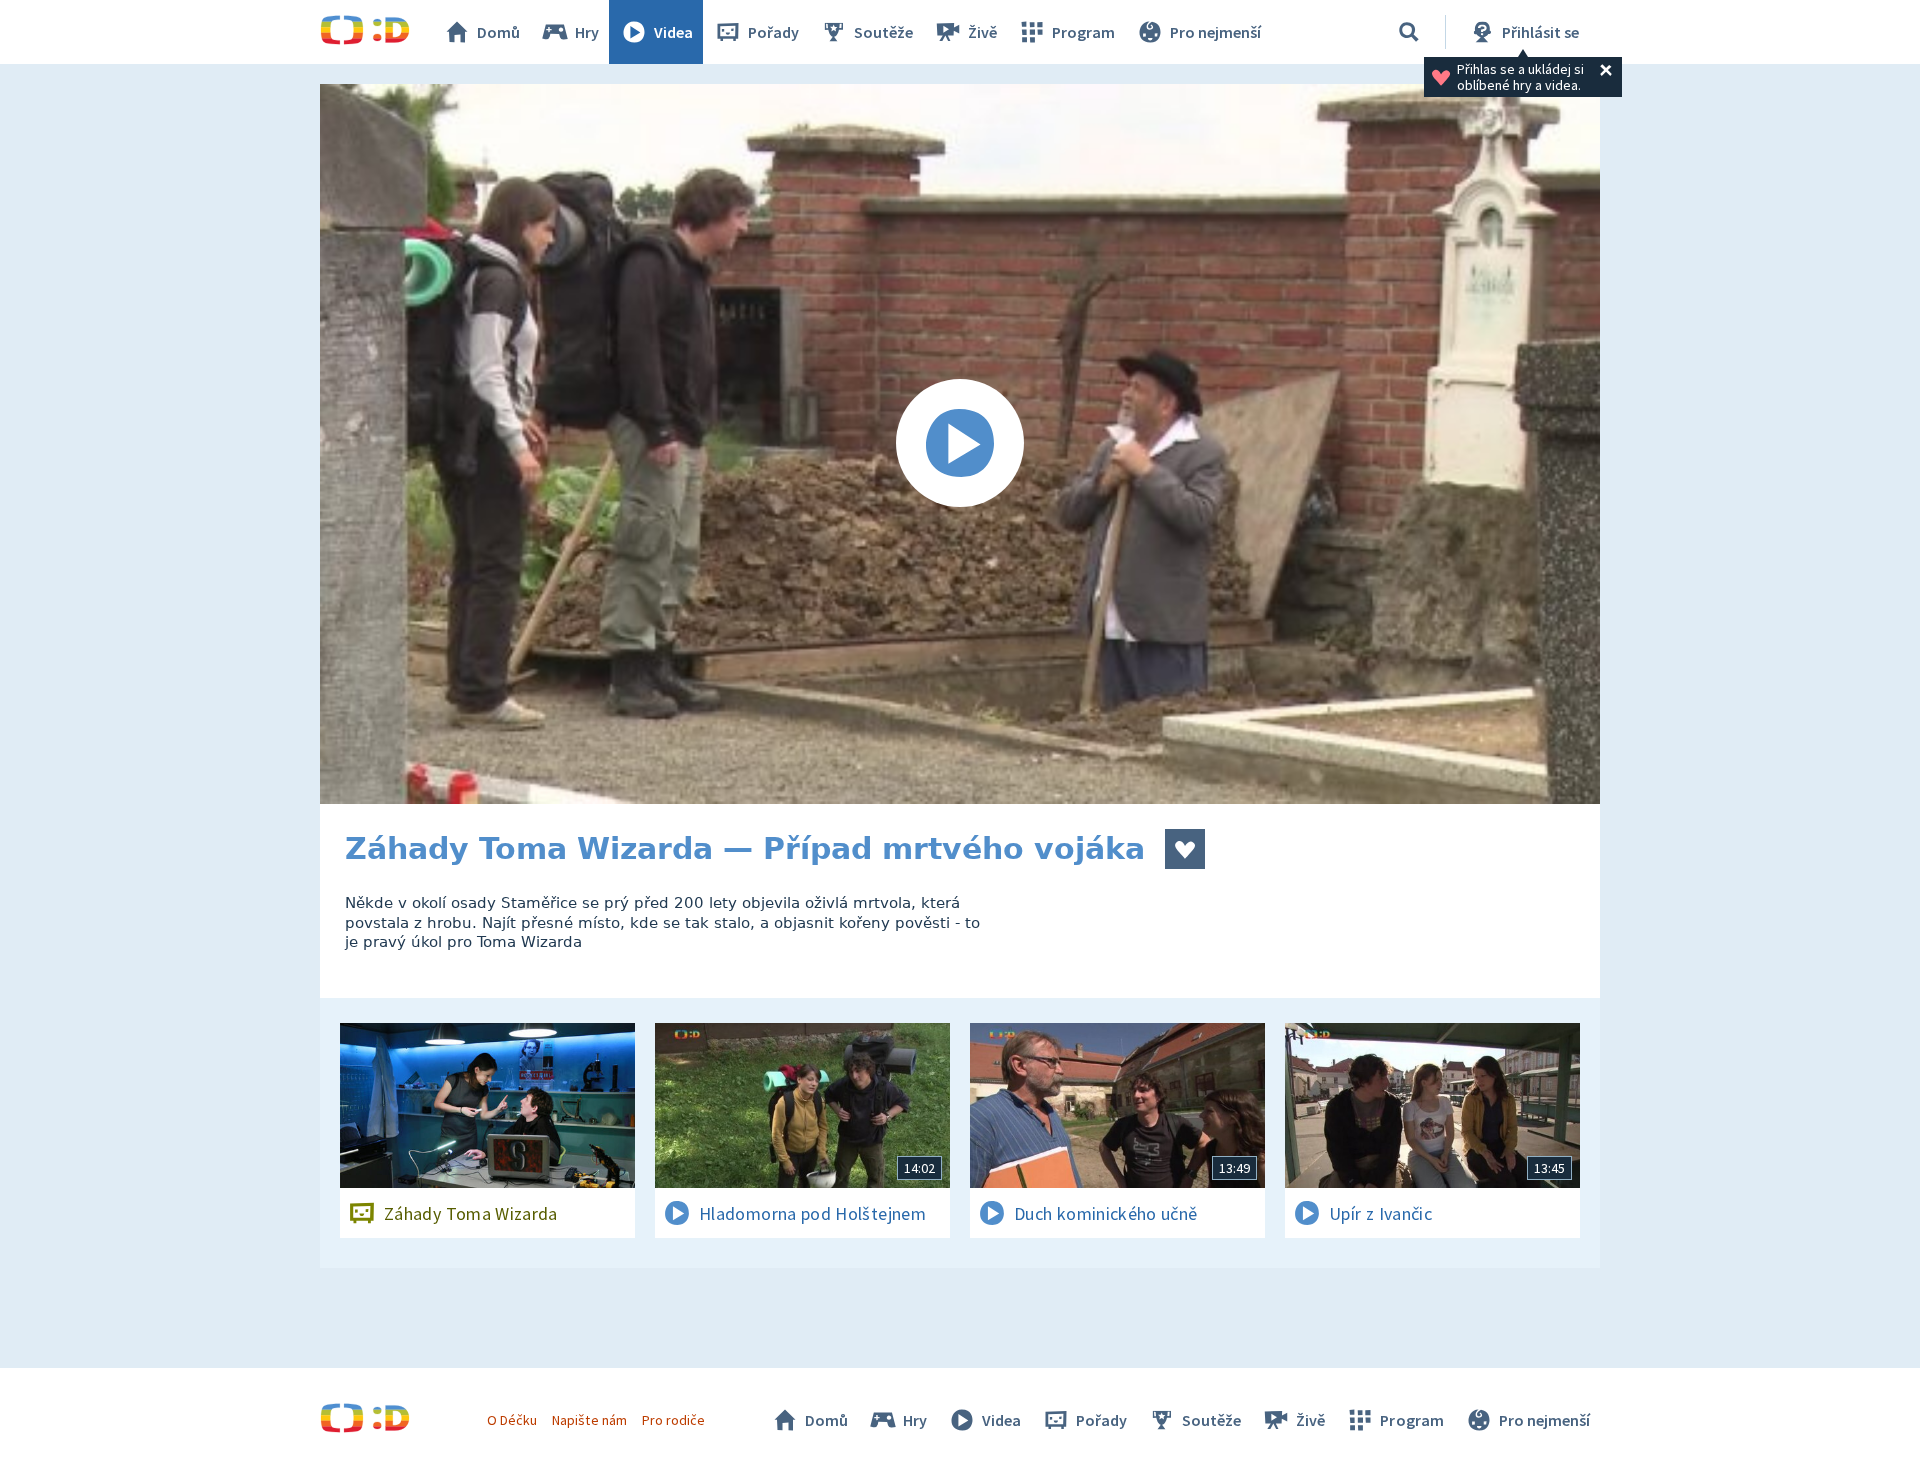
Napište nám (589, 1420)
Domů (498, 32)
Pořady (773, 32)
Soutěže (883, 32)
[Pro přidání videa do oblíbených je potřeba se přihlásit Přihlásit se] (1185, 849)
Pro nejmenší (1215, 32)
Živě (982, 32)
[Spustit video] (960, 444)
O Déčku (512, 1420)
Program (1083, 32)
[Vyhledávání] (1409, 32)
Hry (587, 32)
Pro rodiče (673, 1420)
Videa (673, 32)
